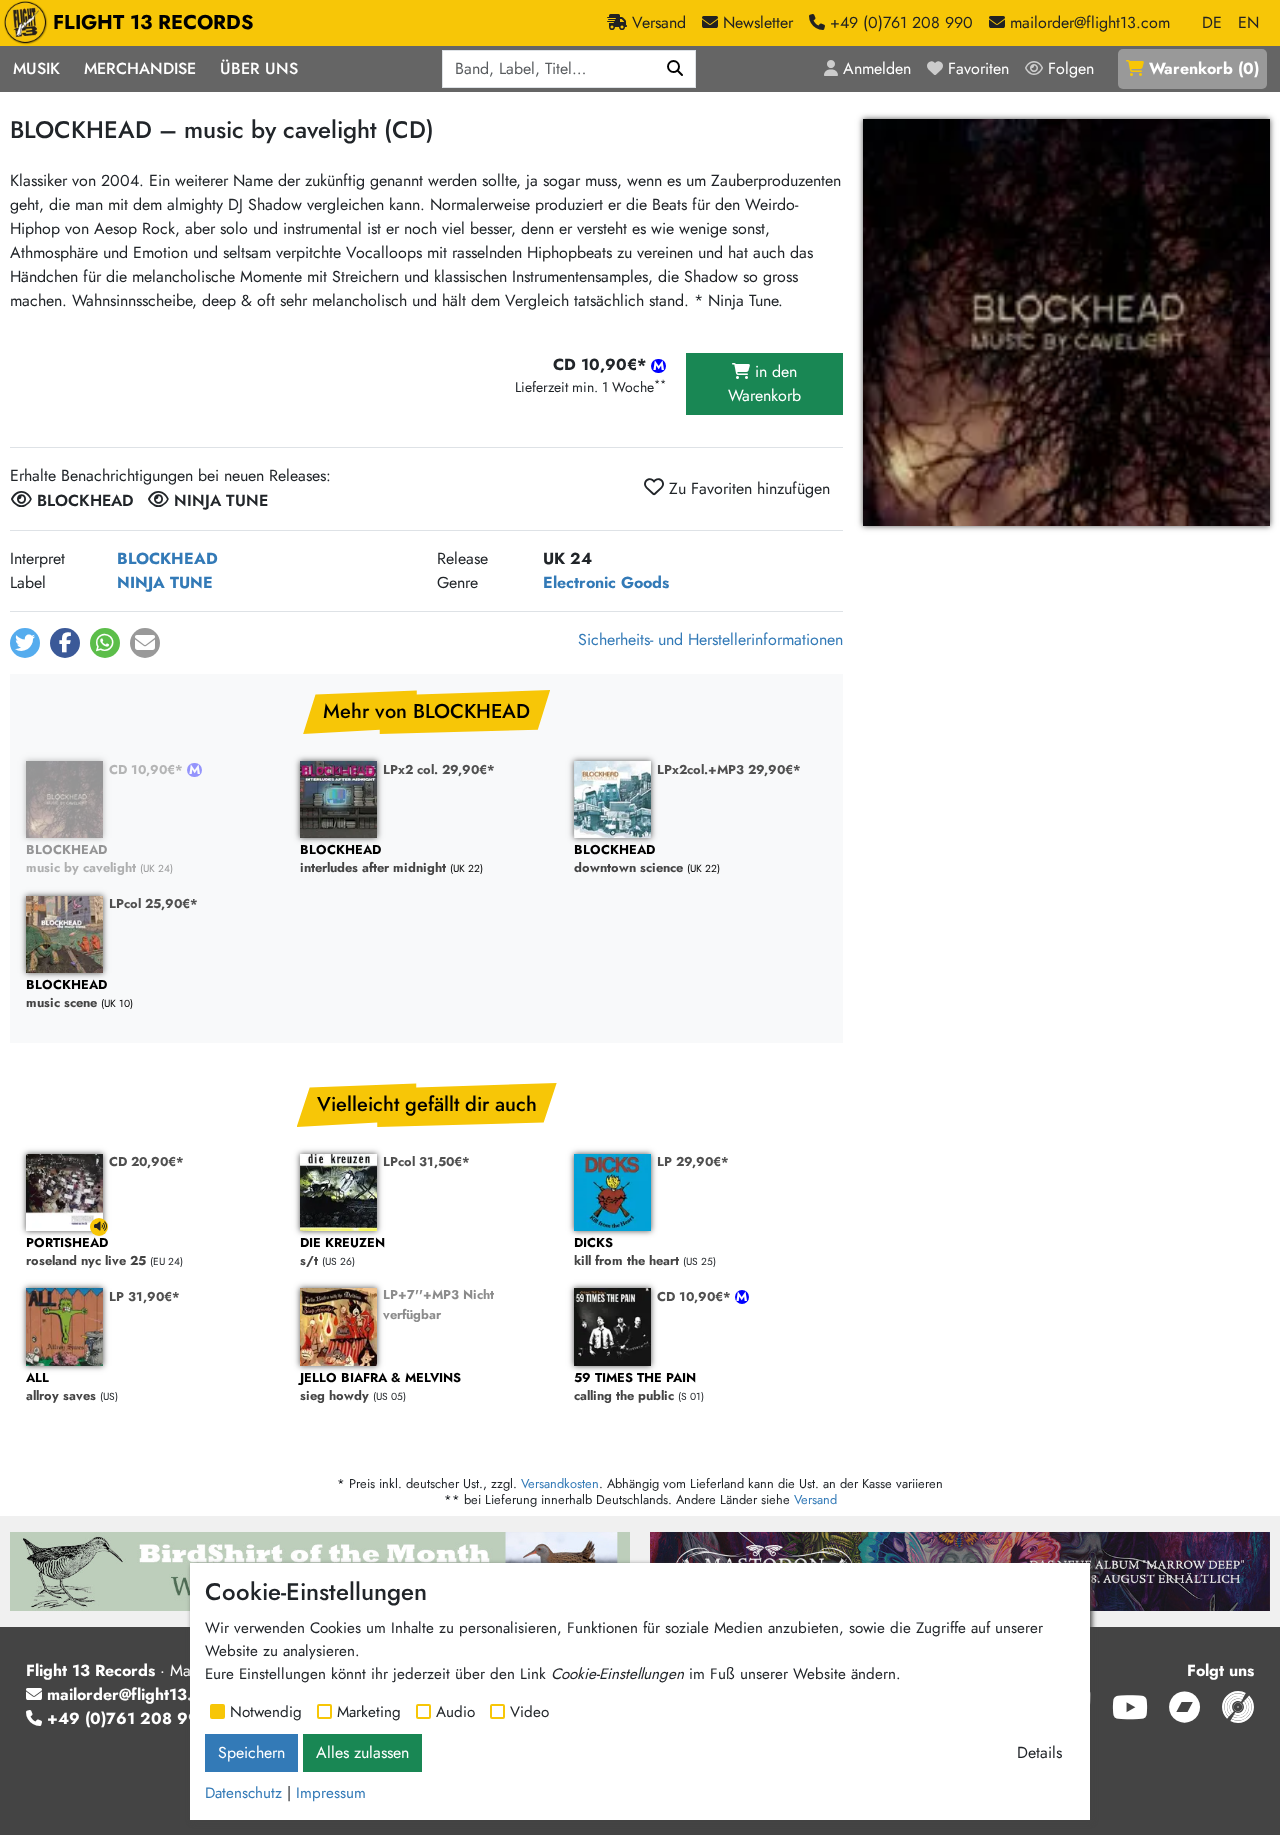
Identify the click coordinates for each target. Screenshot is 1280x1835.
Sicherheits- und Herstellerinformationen (710, 639)
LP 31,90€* (144, 1296)
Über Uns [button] (259, 68)
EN (1248, 22)
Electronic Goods (606, 582)
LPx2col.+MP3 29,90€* (729, 769)
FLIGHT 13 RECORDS (153, 22)
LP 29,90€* (693, 1161)
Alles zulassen (362, 1752)
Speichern (251, 1752)
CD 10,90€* (148, 769)
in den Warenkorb (764, 383)
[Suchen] (675, 69)
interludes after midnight (373, 859)
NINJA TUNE (165, 582)
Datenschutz (243, 1793)
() (1204, 68)
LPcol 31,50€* (426, 1161)
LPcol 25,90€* (153, 903)
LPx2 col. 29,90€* (439, 769)
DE (1212, 22)
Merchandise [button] (140, 68)
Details (1039, 1752)
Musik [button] (36, 68)
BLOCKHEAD (167, 558)
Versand (815, 1499)
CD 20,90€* (146, 1161)
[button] (25, 643)
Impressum (331, 1793)
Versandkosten (560, 1483)
